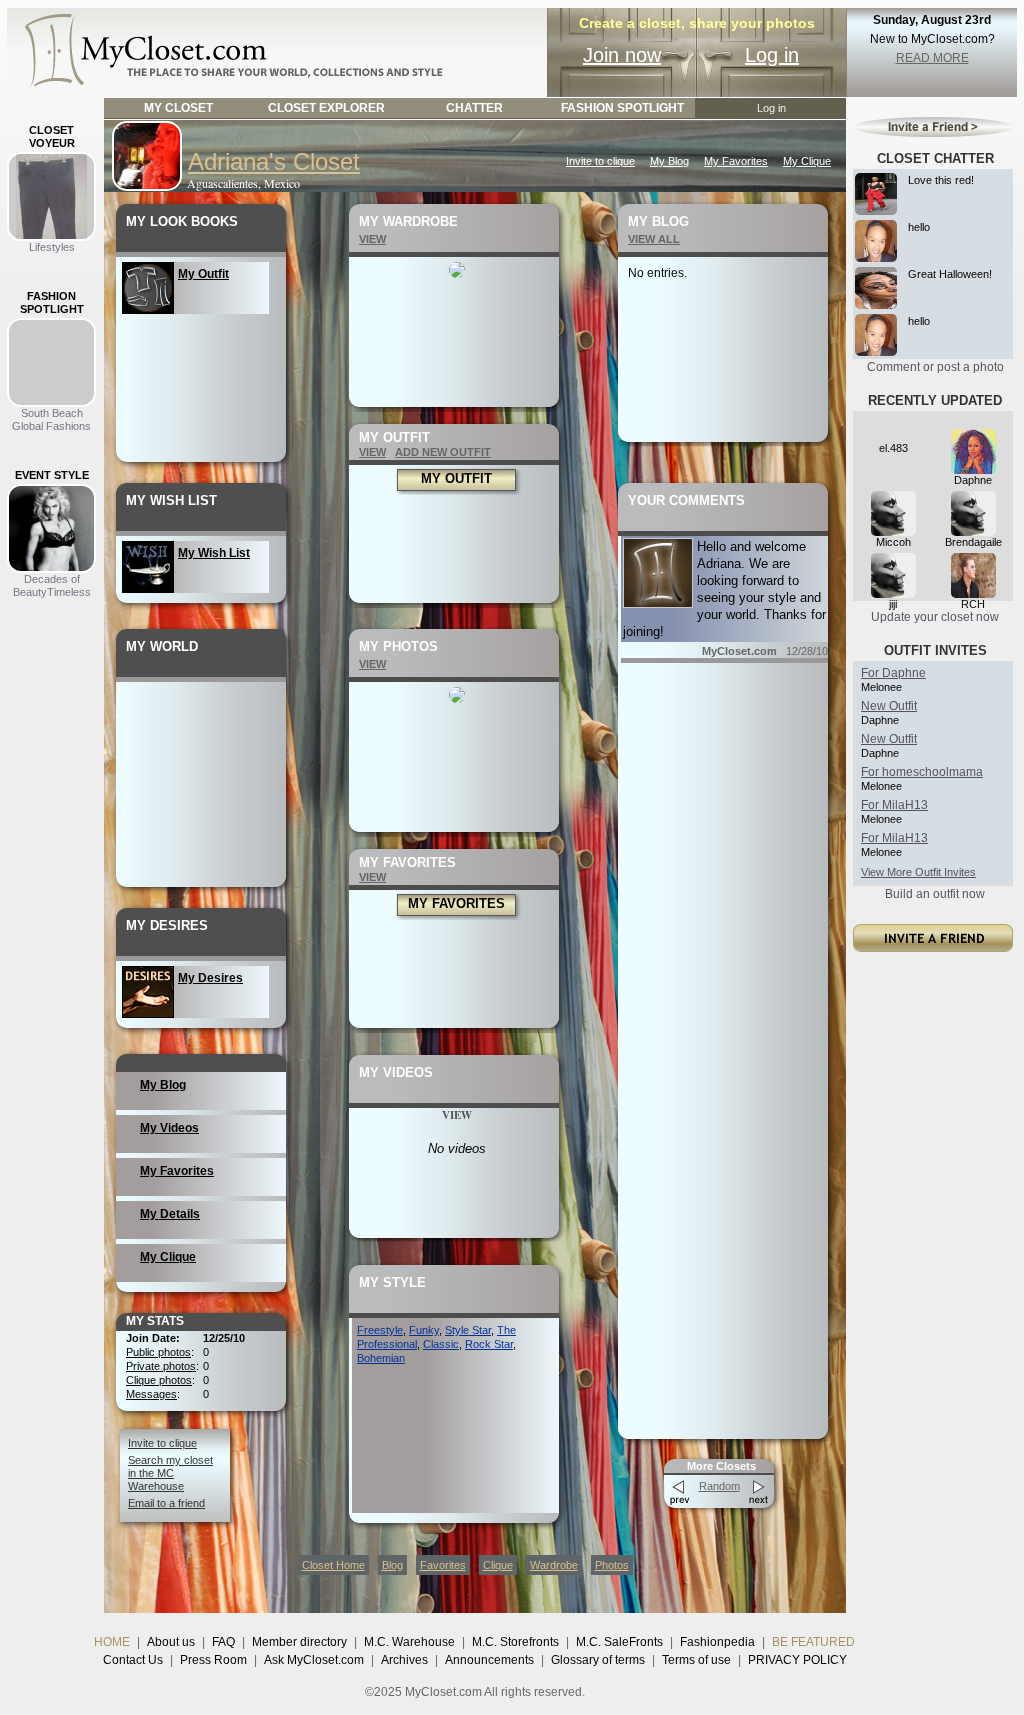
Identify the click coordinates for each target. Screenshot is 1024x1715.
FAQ (223, 1642)
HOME (112, 1642)
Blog (392, 1565)
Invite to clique (600, 161)
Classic (441, 1344)
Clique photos (159, 1380)
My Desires (210, 978)
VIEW (372, 239)
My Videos (169, 1128)
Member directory (299, 1642)
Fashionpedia (717, 1642)
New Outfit (889, 706)
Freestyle (380, 1330)
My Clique (807, 161)
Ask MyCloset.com (314, 1660)
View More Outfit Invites (918, 872)
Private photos (161, 1366)
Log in (772, 55)
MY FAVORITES (456, 903)
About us (171, 1642)
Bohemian (381, 1358)
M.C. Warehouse (409, 1642)
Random (719, 1486)
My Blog (669, 161)
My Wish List (214, 553)
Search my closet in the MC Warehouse (170, 1473)
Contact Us (133, 1660)
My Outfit (203, 274)
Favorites (443, 1565)
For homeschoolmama (922, 772)
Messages (151, 1394)
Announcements (489, 1660)
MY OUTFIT (456, 478)
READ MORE (932, 58)
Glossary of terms (598, 1660)
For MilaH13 (894, 805)
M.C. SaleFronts (619, 1642)
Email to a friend (166, 1503)
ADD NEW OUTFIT (443, 452)
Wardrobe (554, 1565)
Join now (622, 55)
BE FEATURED (813, 1642)
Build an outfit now (935, 894)
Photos (612, 1565)
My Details (170, 1214)
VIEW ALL (654, 239)
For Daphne (893, 673)
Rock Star (489, 1344)
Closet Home (333, 1565)
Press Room (213, 1660)
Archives (404, 1660)
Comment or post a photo (935, 367)
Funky (424, 1330)
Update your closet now (935, 617)
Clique (498, 1565)
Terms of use (696, 1660)
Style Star (468, 1330)
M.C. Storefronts (515, 1642)
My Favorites (736, 161)
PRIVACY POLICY (797, 1660)
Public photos (158, 1352)
